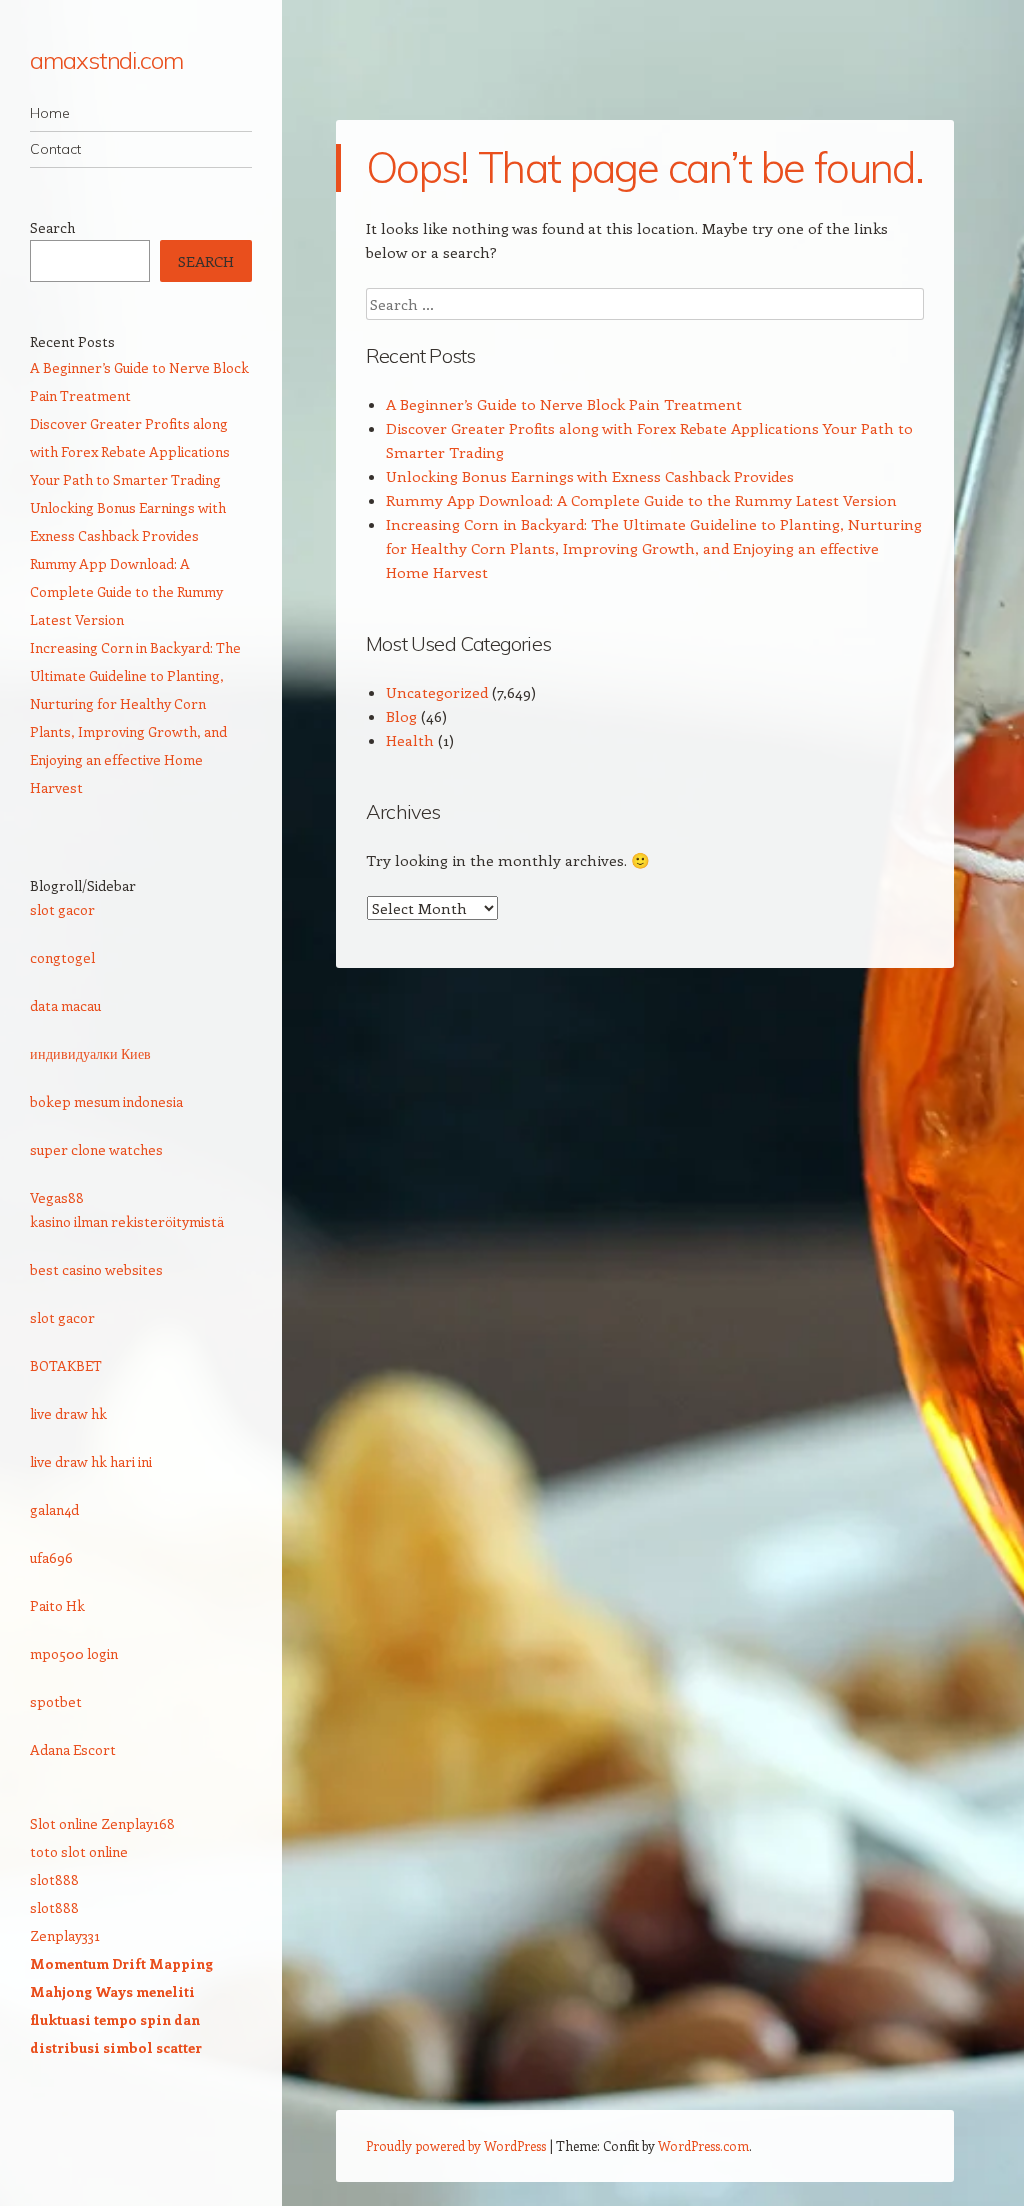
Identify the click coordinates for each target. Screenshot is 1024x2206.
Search (52, 227)
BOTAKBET (66, 1365)
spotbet (56, 1701)
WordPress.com (703, 2145)
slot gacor (62, 909)
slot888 (54, 1879)
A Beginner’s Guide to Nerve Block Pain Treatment (564, 404)
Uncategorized (437, 692)
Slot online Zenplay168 (102, 1823)
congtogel (62, 957)
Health (410, 740)
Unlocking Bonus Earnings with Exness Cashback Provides (590, 476)
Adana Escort (73, 1749)
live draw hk (68, 1413)
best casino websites (96, 1269)
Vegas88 (57, 1197)
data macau (65, 1005)
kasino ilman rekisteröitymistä (127, 1221)
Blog (401, 716)
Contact (55, 149)
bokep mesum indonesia (106, 1101)
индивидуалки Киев (90, 1053)
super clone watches (96, 1149)
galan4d (54, 1509)
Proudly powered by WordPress (456, 2145)
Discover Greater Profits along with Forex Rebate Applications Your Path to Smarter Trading (130, 451)
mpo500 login (74, 1653)
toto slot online (79, 1851)
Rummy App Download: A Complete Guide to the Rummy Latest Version (641, 500)
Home (50, 113)
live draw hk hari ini (91, 1461)
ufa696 (51, 1557)
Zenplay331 (65, 1935)
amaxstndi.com (106, 60)
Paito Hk (57, 1605)
